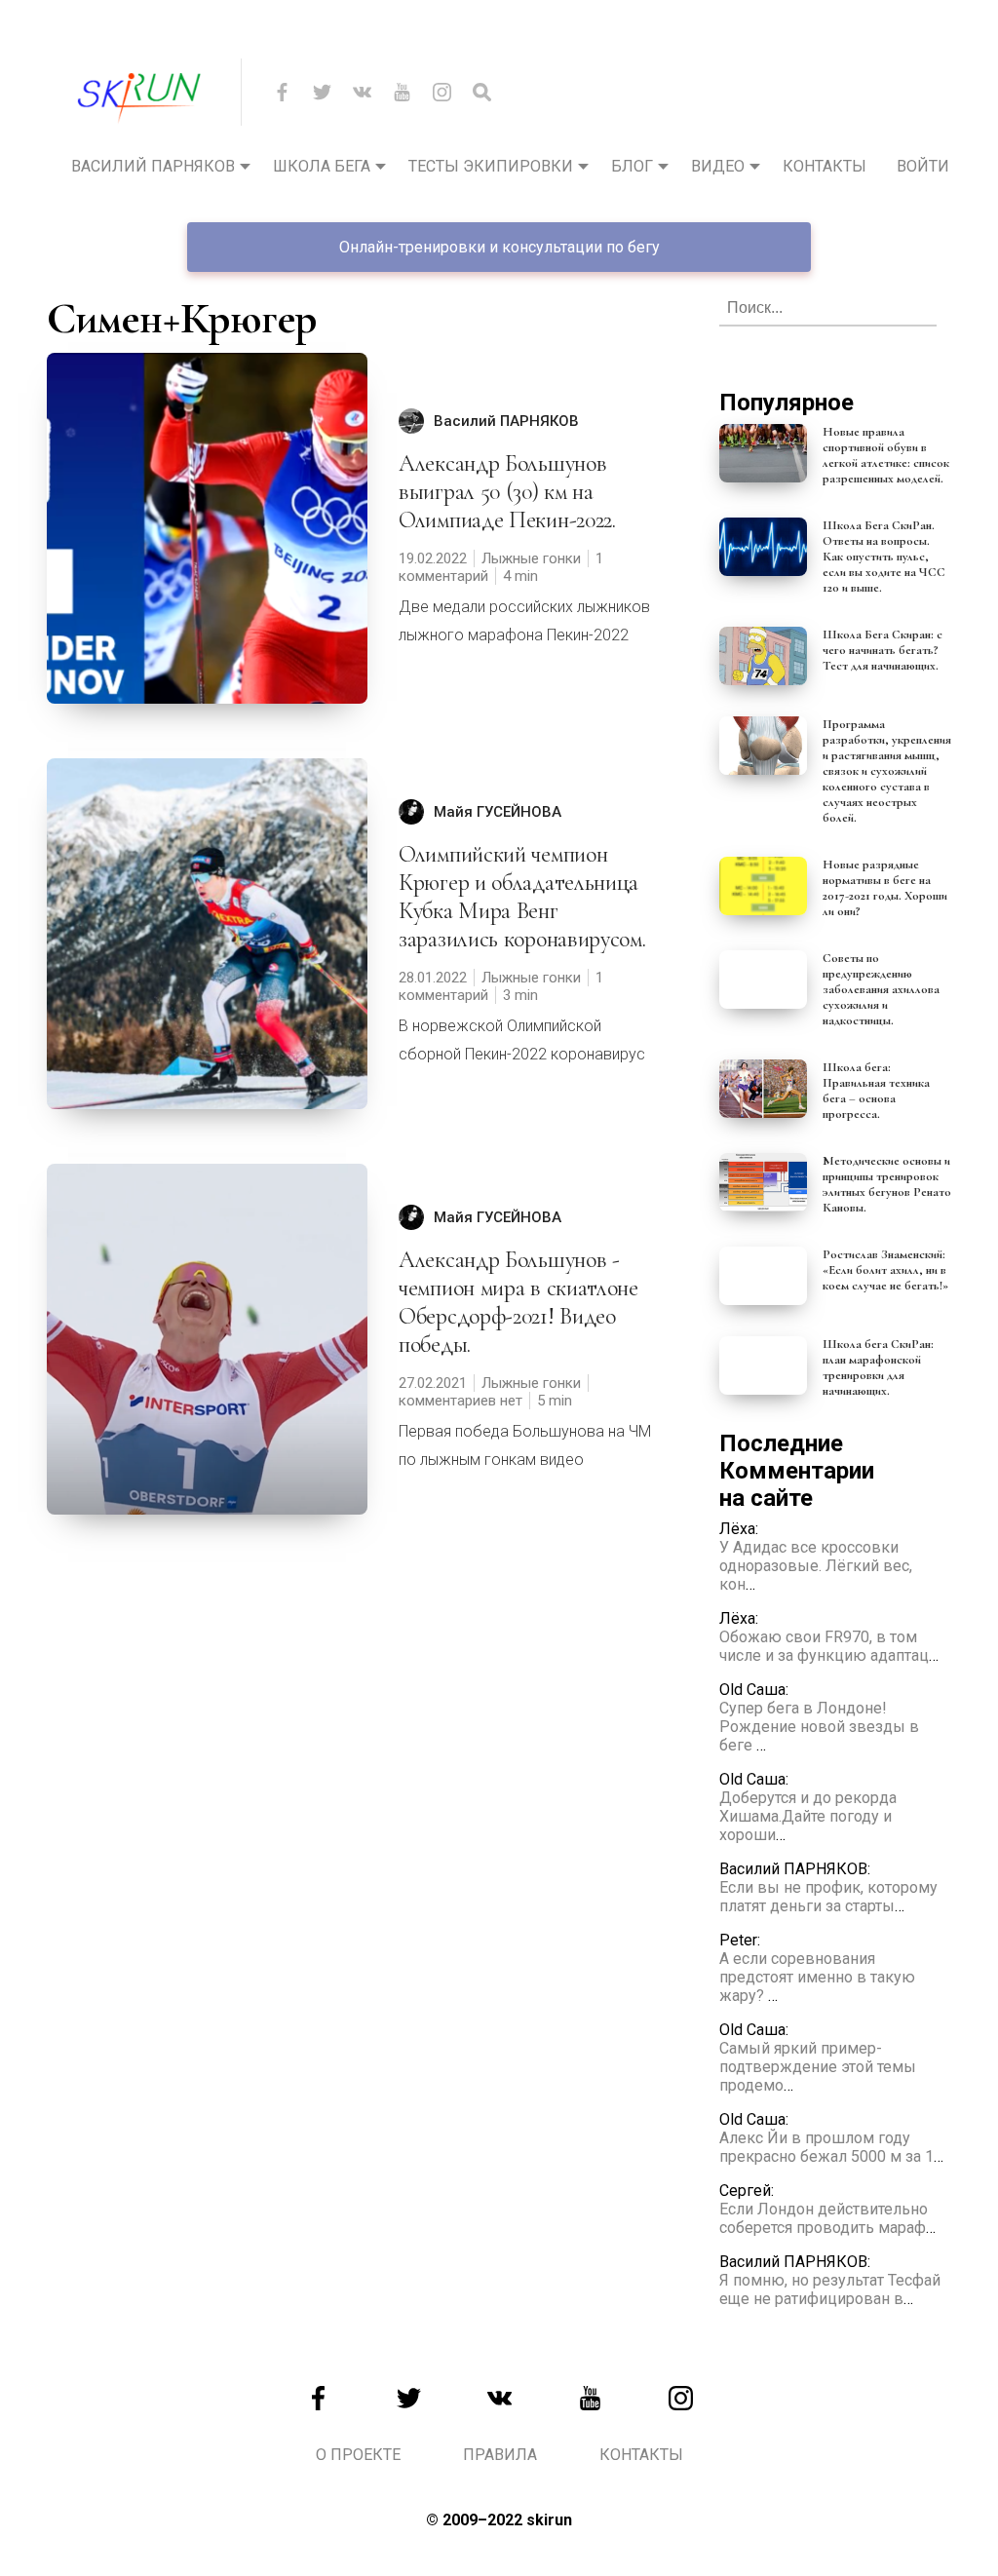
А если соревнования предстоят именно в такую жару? (817, 1977)
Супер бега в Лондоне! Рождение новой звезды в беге (819, 1727)
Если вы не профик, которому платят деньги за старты (828, 1897)
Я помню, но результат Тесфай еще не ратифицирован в (830, 2289)
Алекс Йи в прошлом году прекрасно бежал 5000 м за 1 (826, 2147)
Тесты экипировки (491, 166)
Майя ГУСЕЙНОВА (498, 812)
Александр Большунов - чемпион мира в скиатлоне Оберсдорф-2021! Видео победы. (518, 1302)
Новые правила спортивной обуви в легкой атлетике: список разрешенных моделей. (886, 455)
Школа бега (322, 166)
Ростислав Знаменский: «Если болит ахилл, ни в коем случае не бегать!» (885, 1270)
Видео (718, 166)
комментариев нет (461, 1401)
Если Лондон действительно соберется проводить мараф (824, 2218)
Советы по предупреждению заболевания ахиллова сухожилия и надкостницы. (881, 989)
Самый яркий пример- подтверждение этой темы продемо (818, 2067)
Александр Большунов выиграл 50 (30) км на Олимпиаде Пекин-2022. (507, 492)
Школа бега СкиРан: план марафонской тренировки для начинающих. (878, 1367)
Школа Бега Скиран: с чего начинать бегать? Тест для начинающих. (883, 650)
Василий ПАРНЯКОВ (506, 421)
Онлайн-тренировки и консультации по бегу (499, 247)
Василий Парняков (153, 166)
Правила (500, 2455)
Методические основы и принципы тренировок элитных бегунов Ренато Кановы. (887, 1184)
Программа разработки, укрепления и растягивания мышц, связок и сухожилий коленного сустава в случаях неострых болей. (887, 771)
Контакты (825, 166)
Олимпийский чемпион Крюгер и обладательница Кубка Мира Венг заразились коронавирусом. (522, 897)
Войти (923, 166)
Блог (632, 166)
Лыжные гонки (531, 558)
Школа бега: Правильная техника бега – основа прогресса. (876, 1091)
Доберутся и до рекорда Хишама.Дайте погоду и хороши (808, 1816)
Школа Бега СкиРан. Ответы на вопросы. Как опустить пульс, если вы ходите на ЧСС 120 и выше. (884, 557)
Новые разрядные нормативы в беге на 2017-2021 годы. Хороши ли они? (885, 888)
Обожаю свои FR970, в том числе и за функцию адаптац (824, 1646)
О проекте (358, 2455)
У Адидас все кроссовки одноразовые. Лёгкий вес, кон (816, 1566)
